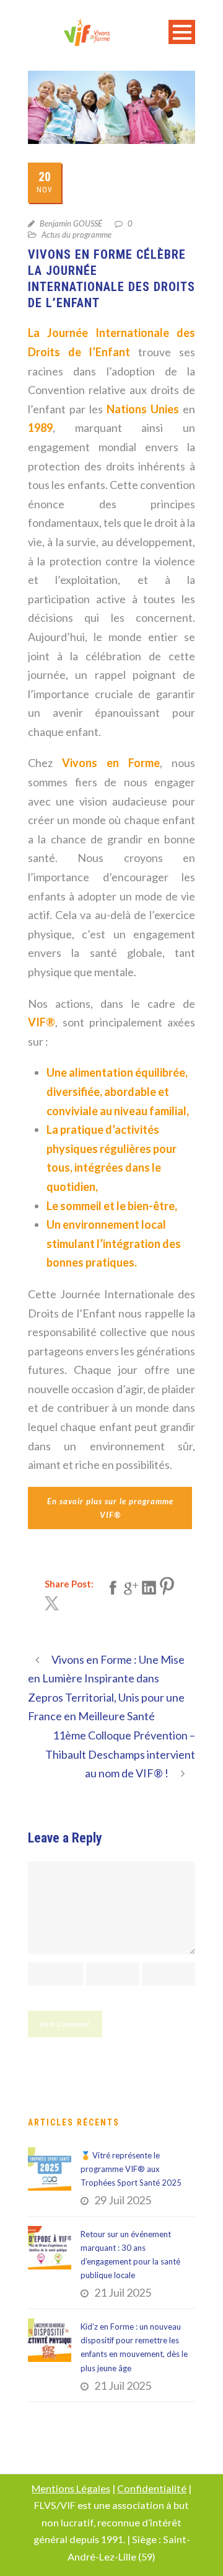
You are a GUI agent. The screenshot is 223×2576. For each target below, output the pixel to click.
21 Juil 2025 (123, 2292)
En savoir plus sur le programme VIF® (110, 1508)
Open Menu (182, 32)
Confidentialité (152, 2488)
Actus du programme (77, 235)
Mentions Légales (71, 2488)
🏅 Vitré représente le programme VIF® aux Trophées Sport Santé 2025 (131, 2169)
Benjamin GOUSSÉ (71, 223)
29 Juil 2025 (123, 2200)
